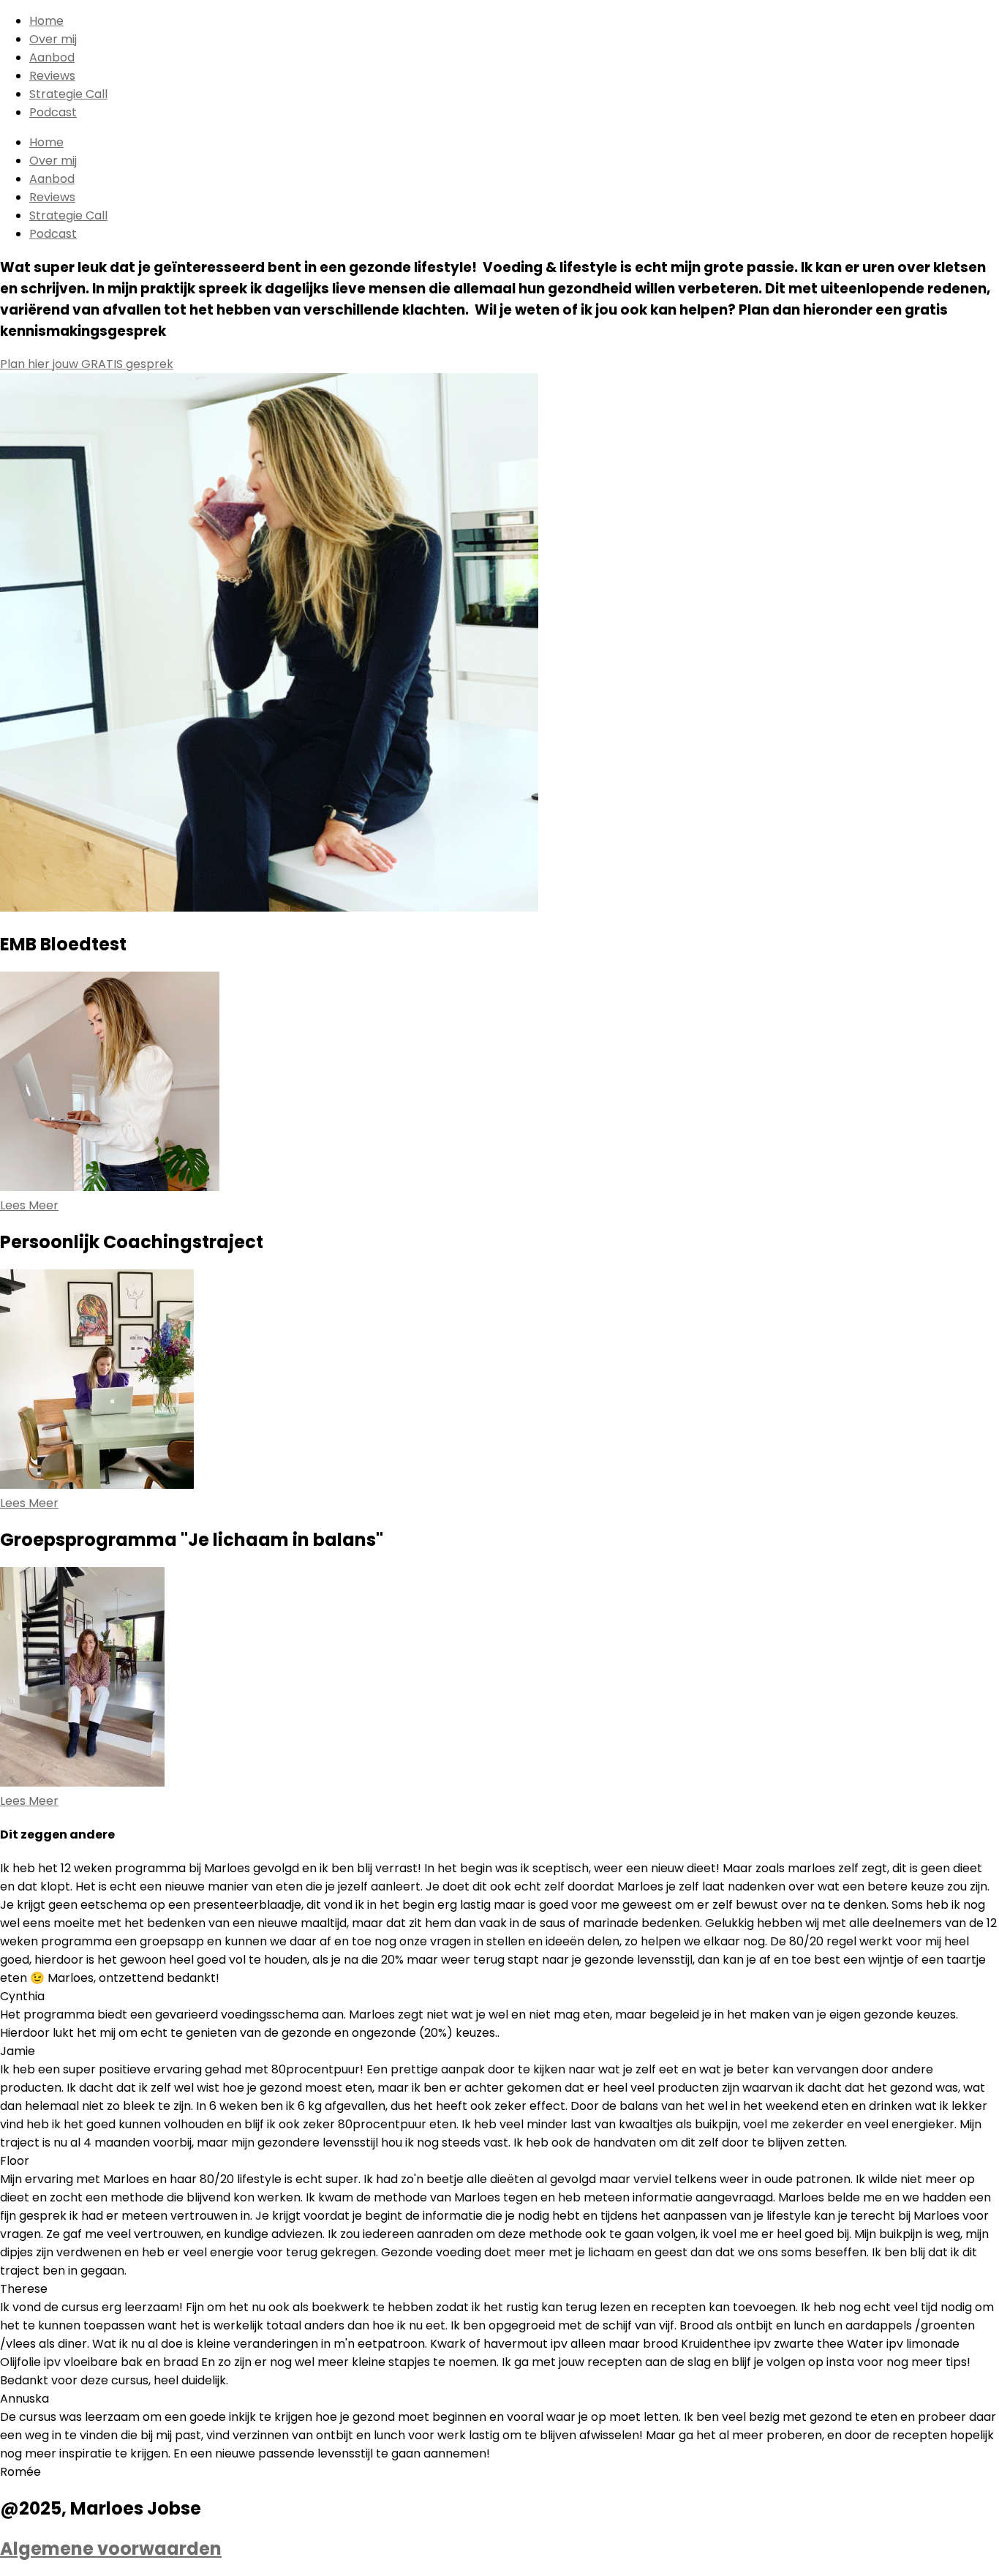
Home (46, 21)
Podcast (53, 112)
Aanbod (52, 57)
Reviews (52, 76)
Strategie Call (68, 94)
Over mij (53, 39)
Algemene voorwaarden (111, 2549)
